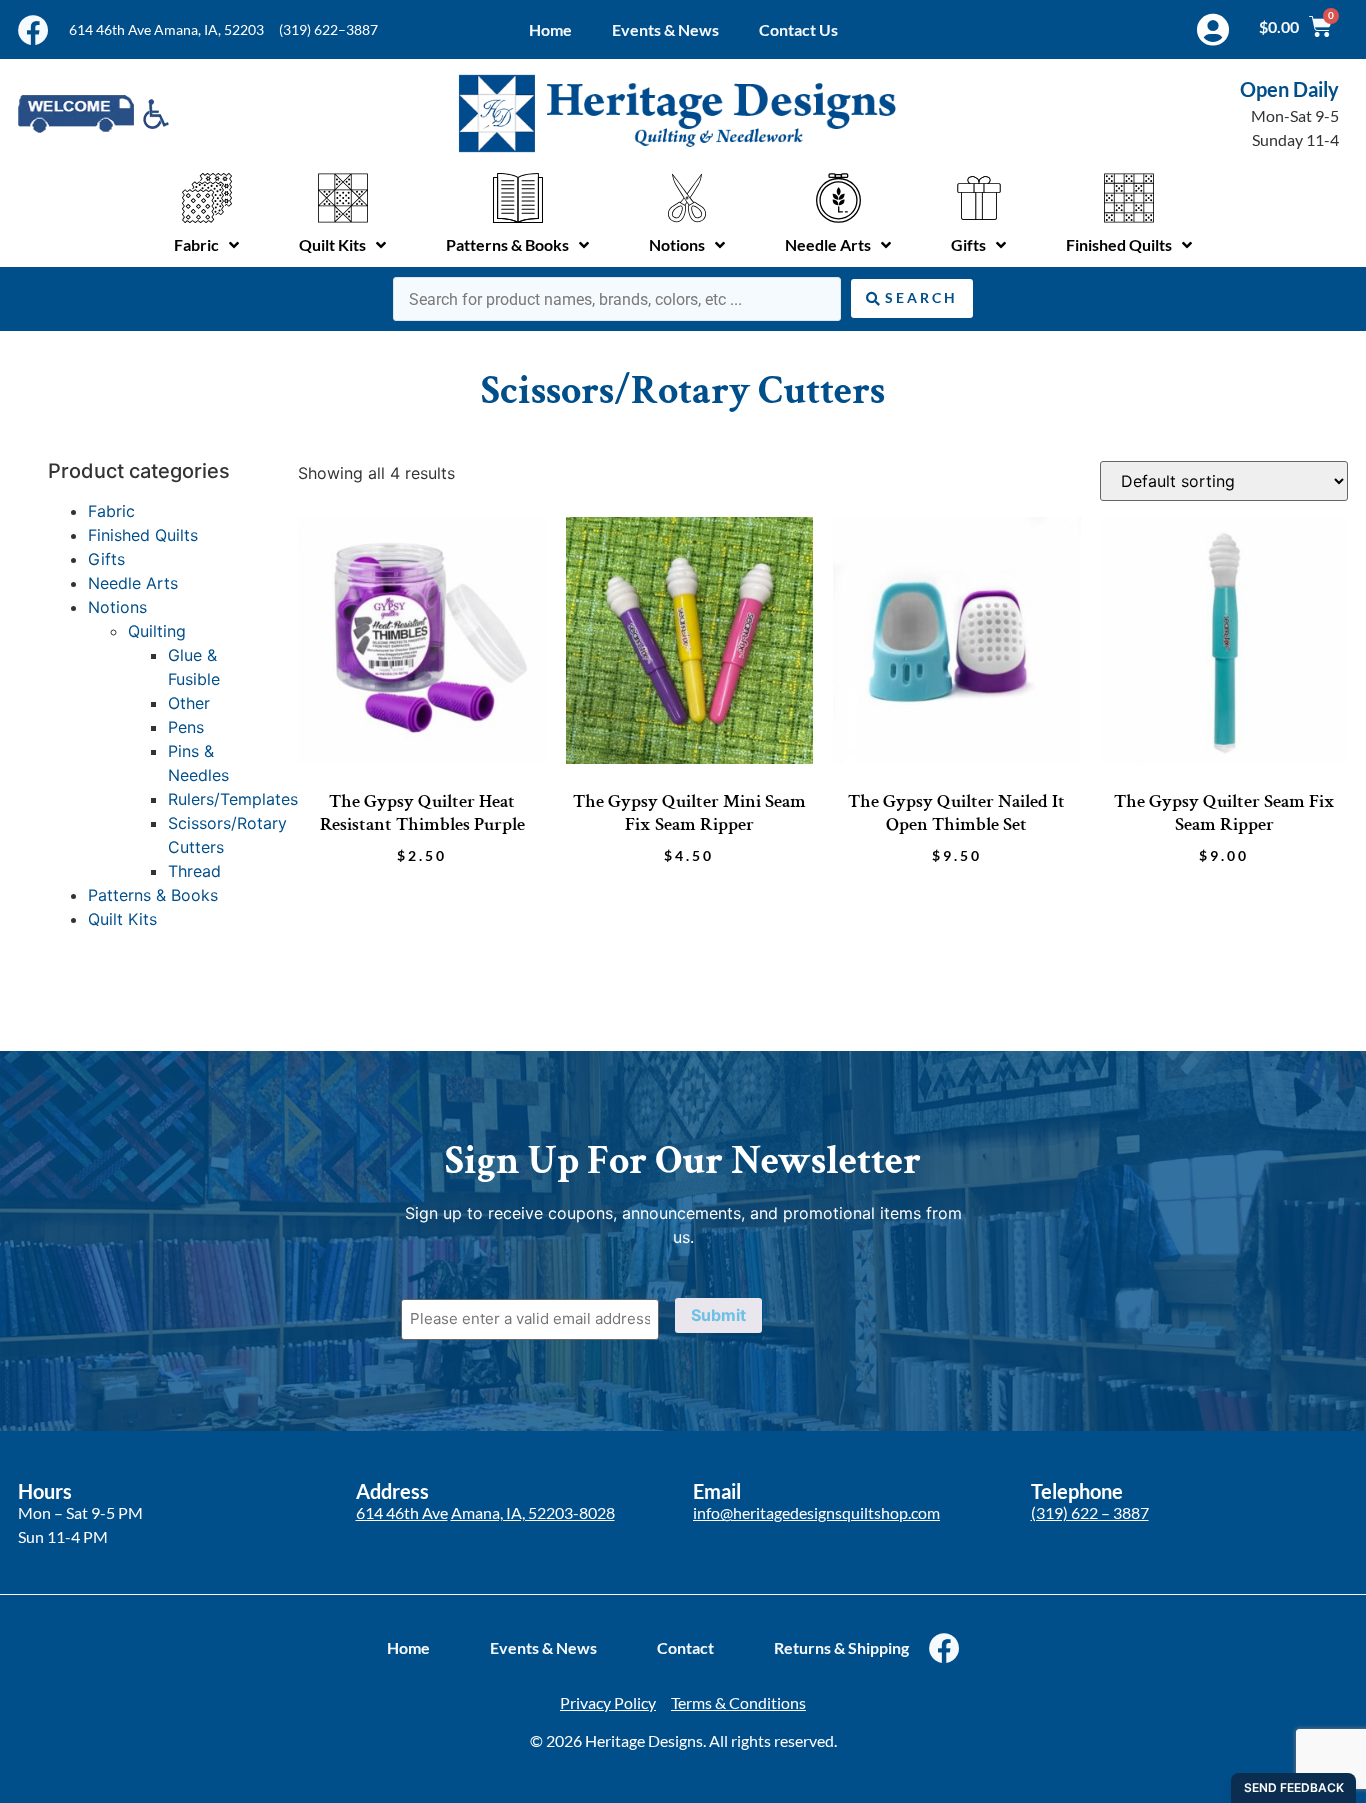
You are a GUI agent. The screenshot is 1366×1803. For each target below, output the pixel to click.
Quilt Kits (122, 919)
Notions (117, 607)
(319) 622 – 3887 (1090, 1512)
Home (550, 29)
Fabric (111, 511)
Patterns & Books (153, 895)
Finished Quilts (143, 535)
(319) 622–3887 (328, 29)
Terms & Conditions (738, 1702)
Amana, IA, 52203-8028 (533, 1512)
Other (189, 703)
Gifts (106, 559)
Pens (186, 727)
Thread (194, 871)
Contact (685, 1647)
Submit (718, 1315)
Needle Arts (133, 583)
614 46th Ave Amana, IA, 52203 (166, 29)
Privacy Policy (608, 1702)
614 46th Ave (402, 1512)
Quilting (157, 631)
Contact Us (798, 29)
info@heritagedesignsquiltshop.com (816, 1512)
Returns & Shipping (841, 1647)
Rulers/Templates (233, 799)
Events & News (665, 29)
